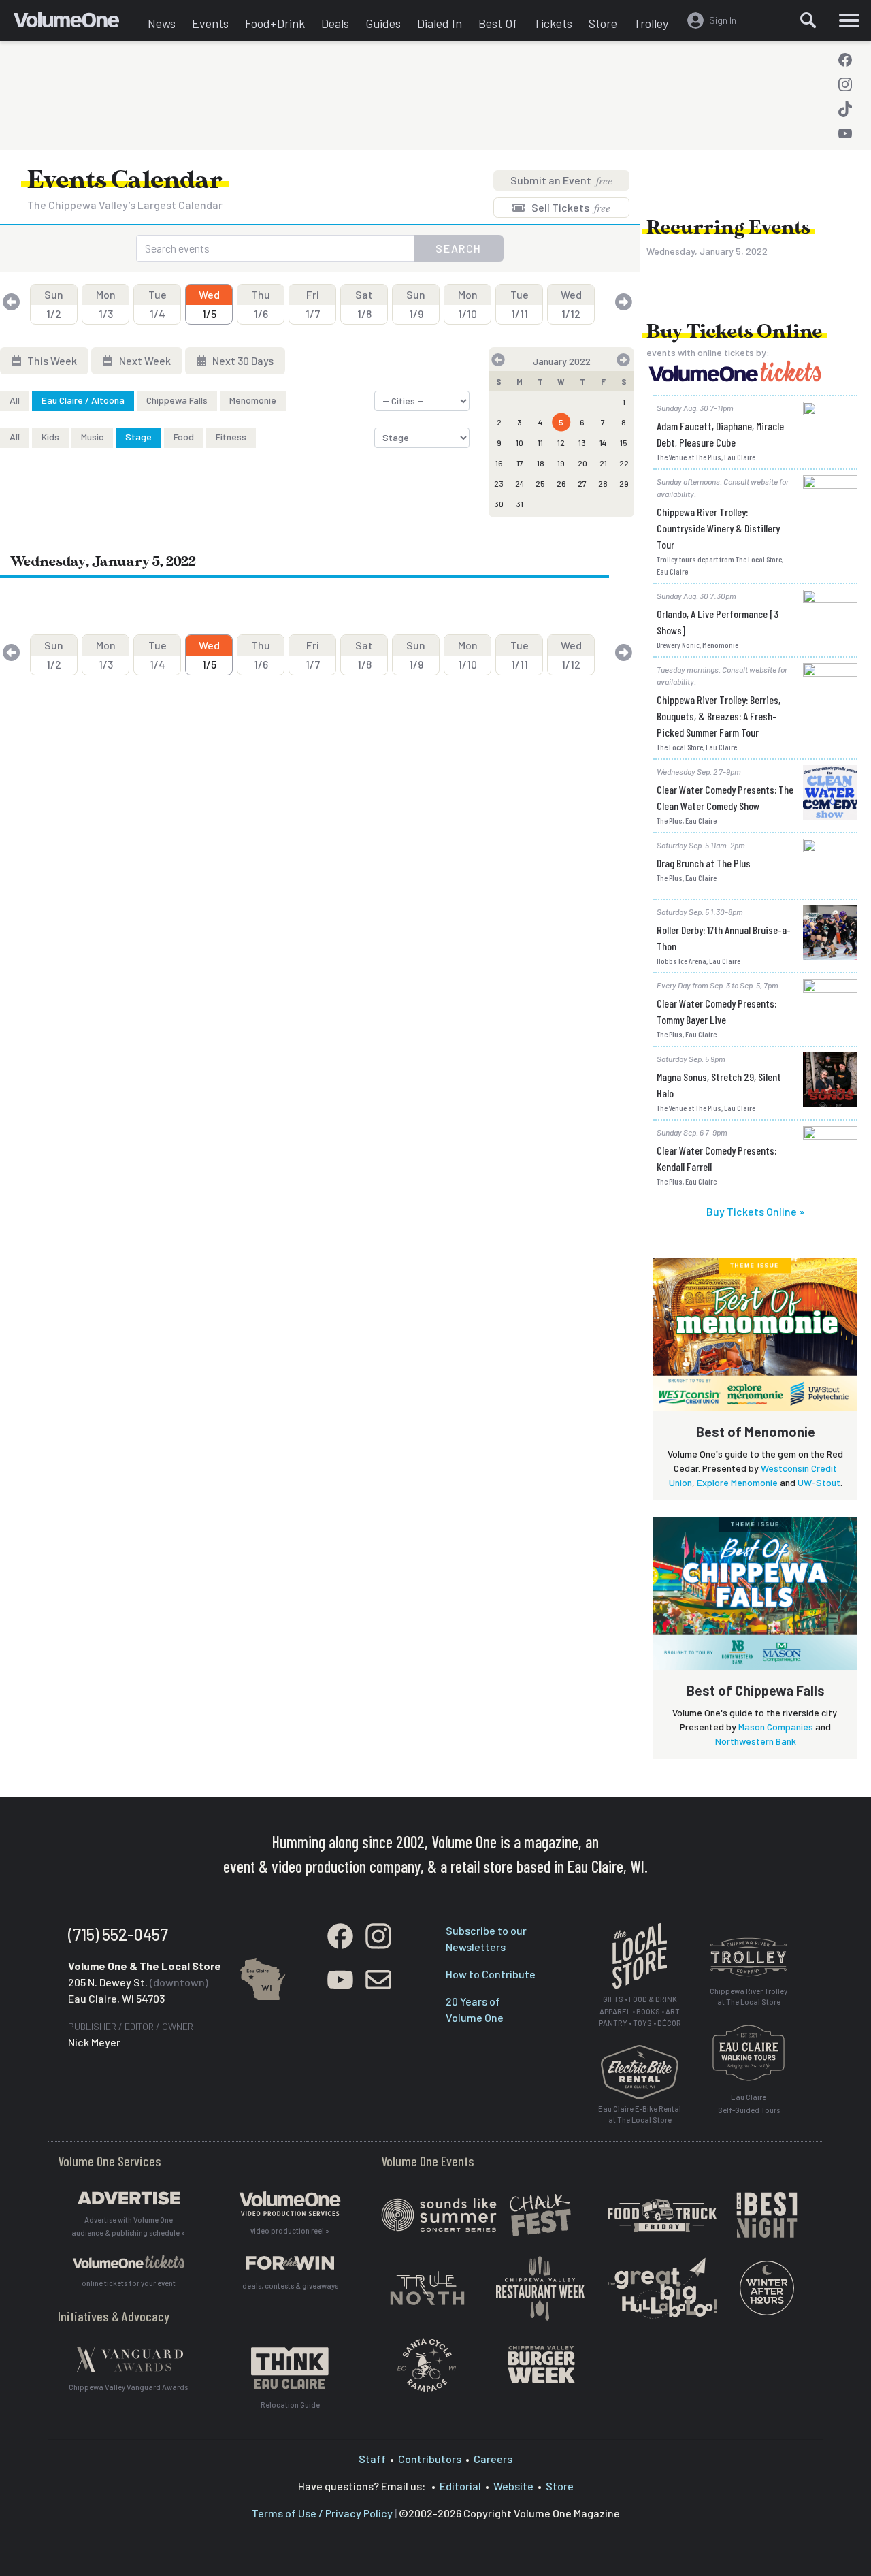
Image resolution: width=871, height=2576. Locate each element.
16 (499, 463)
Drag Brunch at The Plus (704, 863)
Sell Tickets (570, 207)
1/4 (158, 304)
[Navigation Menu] (849, 20)
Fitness (231, 437)
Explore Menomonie (737, 1482)
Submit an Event (561, 180)
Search (459, 248)
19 (561, 463)
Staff (372, 2459)
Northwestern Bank (756, 1741)
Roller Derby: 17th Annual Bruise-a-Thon (724, 938)
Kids (50, 437)
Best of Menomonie (756, 1432)
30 (499, 504)
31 (520, 504)
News (162, 23)
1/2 (54, 304)
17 (520, 463)
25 (540, 483)
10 (520, 442)
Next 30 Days (242, 360)
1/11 (520, 304)
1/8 (364, 304)
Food (184, 437)
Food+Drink (275, 23)
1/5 (209, 304)
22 (624, 463)
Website (513, 2486)
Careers (493, 2459)
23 (499, 483)
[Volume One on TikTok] (845, 109)
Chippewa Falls (177, 400)
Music (92, 437)
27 (582, 483)
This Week (51, 360)
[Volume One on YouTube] (845, 133)
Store (603, 23)
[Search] (808, 20)
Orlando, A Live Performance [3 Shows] (718, 622)
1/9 (416, 304)
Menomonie (253, 400)
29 (624, 483)
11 (540, 442)
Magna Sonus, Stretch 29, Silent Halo (719, 1085)
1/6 (261, 304)
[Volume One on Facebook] (845, 60)
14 (603, 442)
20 (582, 463)
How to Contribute (491, 1974)
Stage (138, 437)
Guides (383, 23)
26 (561, 483)
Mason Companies (776, 1727)
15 (624, 442)
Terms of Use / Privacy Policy (322, 2513)
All (15, 400)
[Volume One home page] (77, 24)
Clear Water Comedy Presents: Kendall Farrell (717, 1158)
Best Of (498, 23)
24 (520, 483)
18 (541, 463)
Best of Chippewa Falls (756, 1690)
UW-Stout (819, 1482)
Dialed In (440, 23)
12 (561, 442)
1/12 (571, 304)
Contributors (430, 2459)
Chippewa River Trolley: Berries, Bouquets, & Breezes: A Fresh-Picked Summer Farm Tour (719, 716)
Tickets (553, 23)
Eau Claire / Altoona (83, 400)
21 (603, 463)
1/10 (468, 304)
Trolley (651, 23)
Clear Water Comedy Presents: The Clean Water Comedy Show (725, 798)
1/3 (106, 304)
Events (210, 23)
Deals (335, 23)
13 (582, 442)
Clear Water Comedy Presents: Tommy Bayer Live (717, 1011)
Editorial (460, 2486)
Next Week (144, 360)
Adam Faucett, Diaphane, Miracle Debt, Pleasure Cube (720, 434)
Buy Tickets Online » (755, 1211)
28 (603, 483)
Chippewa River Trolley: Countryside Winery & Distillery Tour (718, 528)
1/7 (313, 304)
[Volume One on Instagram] (845, 84)
